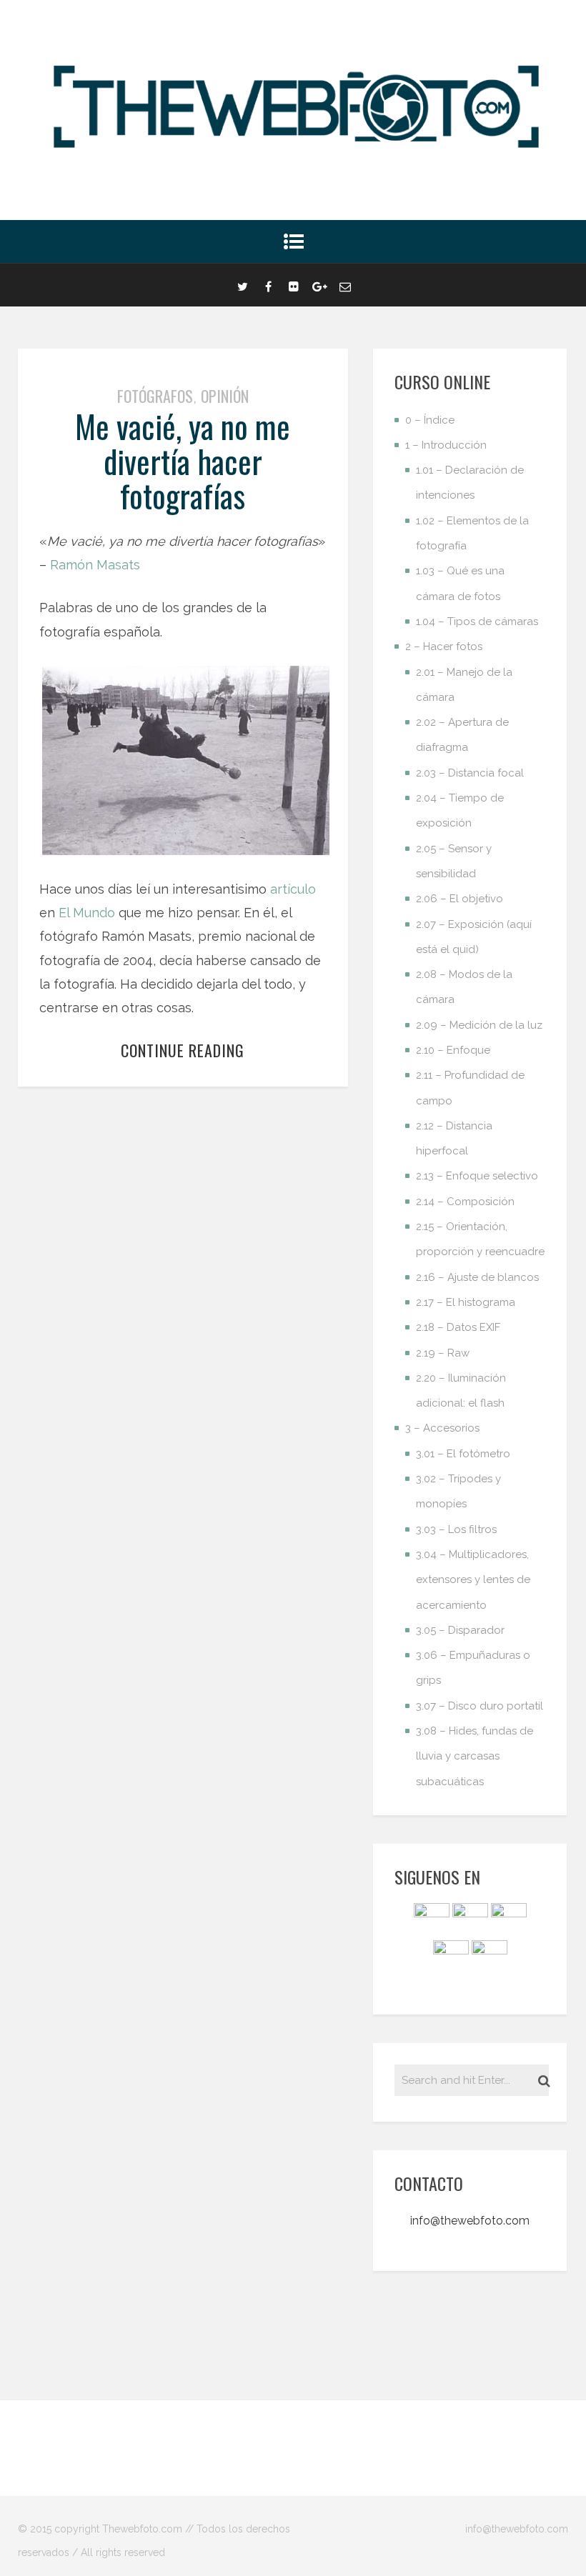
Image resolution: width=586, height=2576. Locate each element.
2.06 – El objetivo (460, 899)
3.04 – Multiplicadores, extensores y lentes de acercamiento (473, 1580)
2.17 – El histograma (466, 1302)
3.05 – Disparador (460, 1630)
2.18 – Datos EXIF (458, 1327)
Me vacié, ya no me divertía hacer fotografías (183, 461)
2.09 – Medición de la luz (479, 1025)
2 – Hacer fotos (444, 647)
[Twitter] (242, 285)
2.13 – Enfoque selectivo (477, 1176)
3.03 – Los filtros (456, 1529)
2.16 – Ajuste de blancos (477, 1277)
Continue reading (183, 1050)
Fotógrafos (155, 396)
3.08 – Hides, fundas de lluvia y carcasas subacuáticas (475, 1756)
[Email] (345, 285)
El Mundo (87, 913)
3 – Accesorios (442, 1428)
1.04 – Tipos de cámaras (477, 621)
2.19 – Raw (443, 1353)
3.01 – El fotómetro (463, 1454)
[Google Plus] (319, 285)
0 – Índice (430, 420)
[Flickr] (294, 285)
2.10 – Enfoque (453, 1050)
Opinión (225, 396)
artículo (293, 889)
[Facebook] (268, 285)
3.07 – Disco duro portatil (480, 1706)
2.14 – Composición (465, 1202)
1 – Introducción (446, 445)
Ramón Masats (95, 565)
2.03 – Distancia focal (470, 773)
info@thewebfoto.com (470, 2221)
